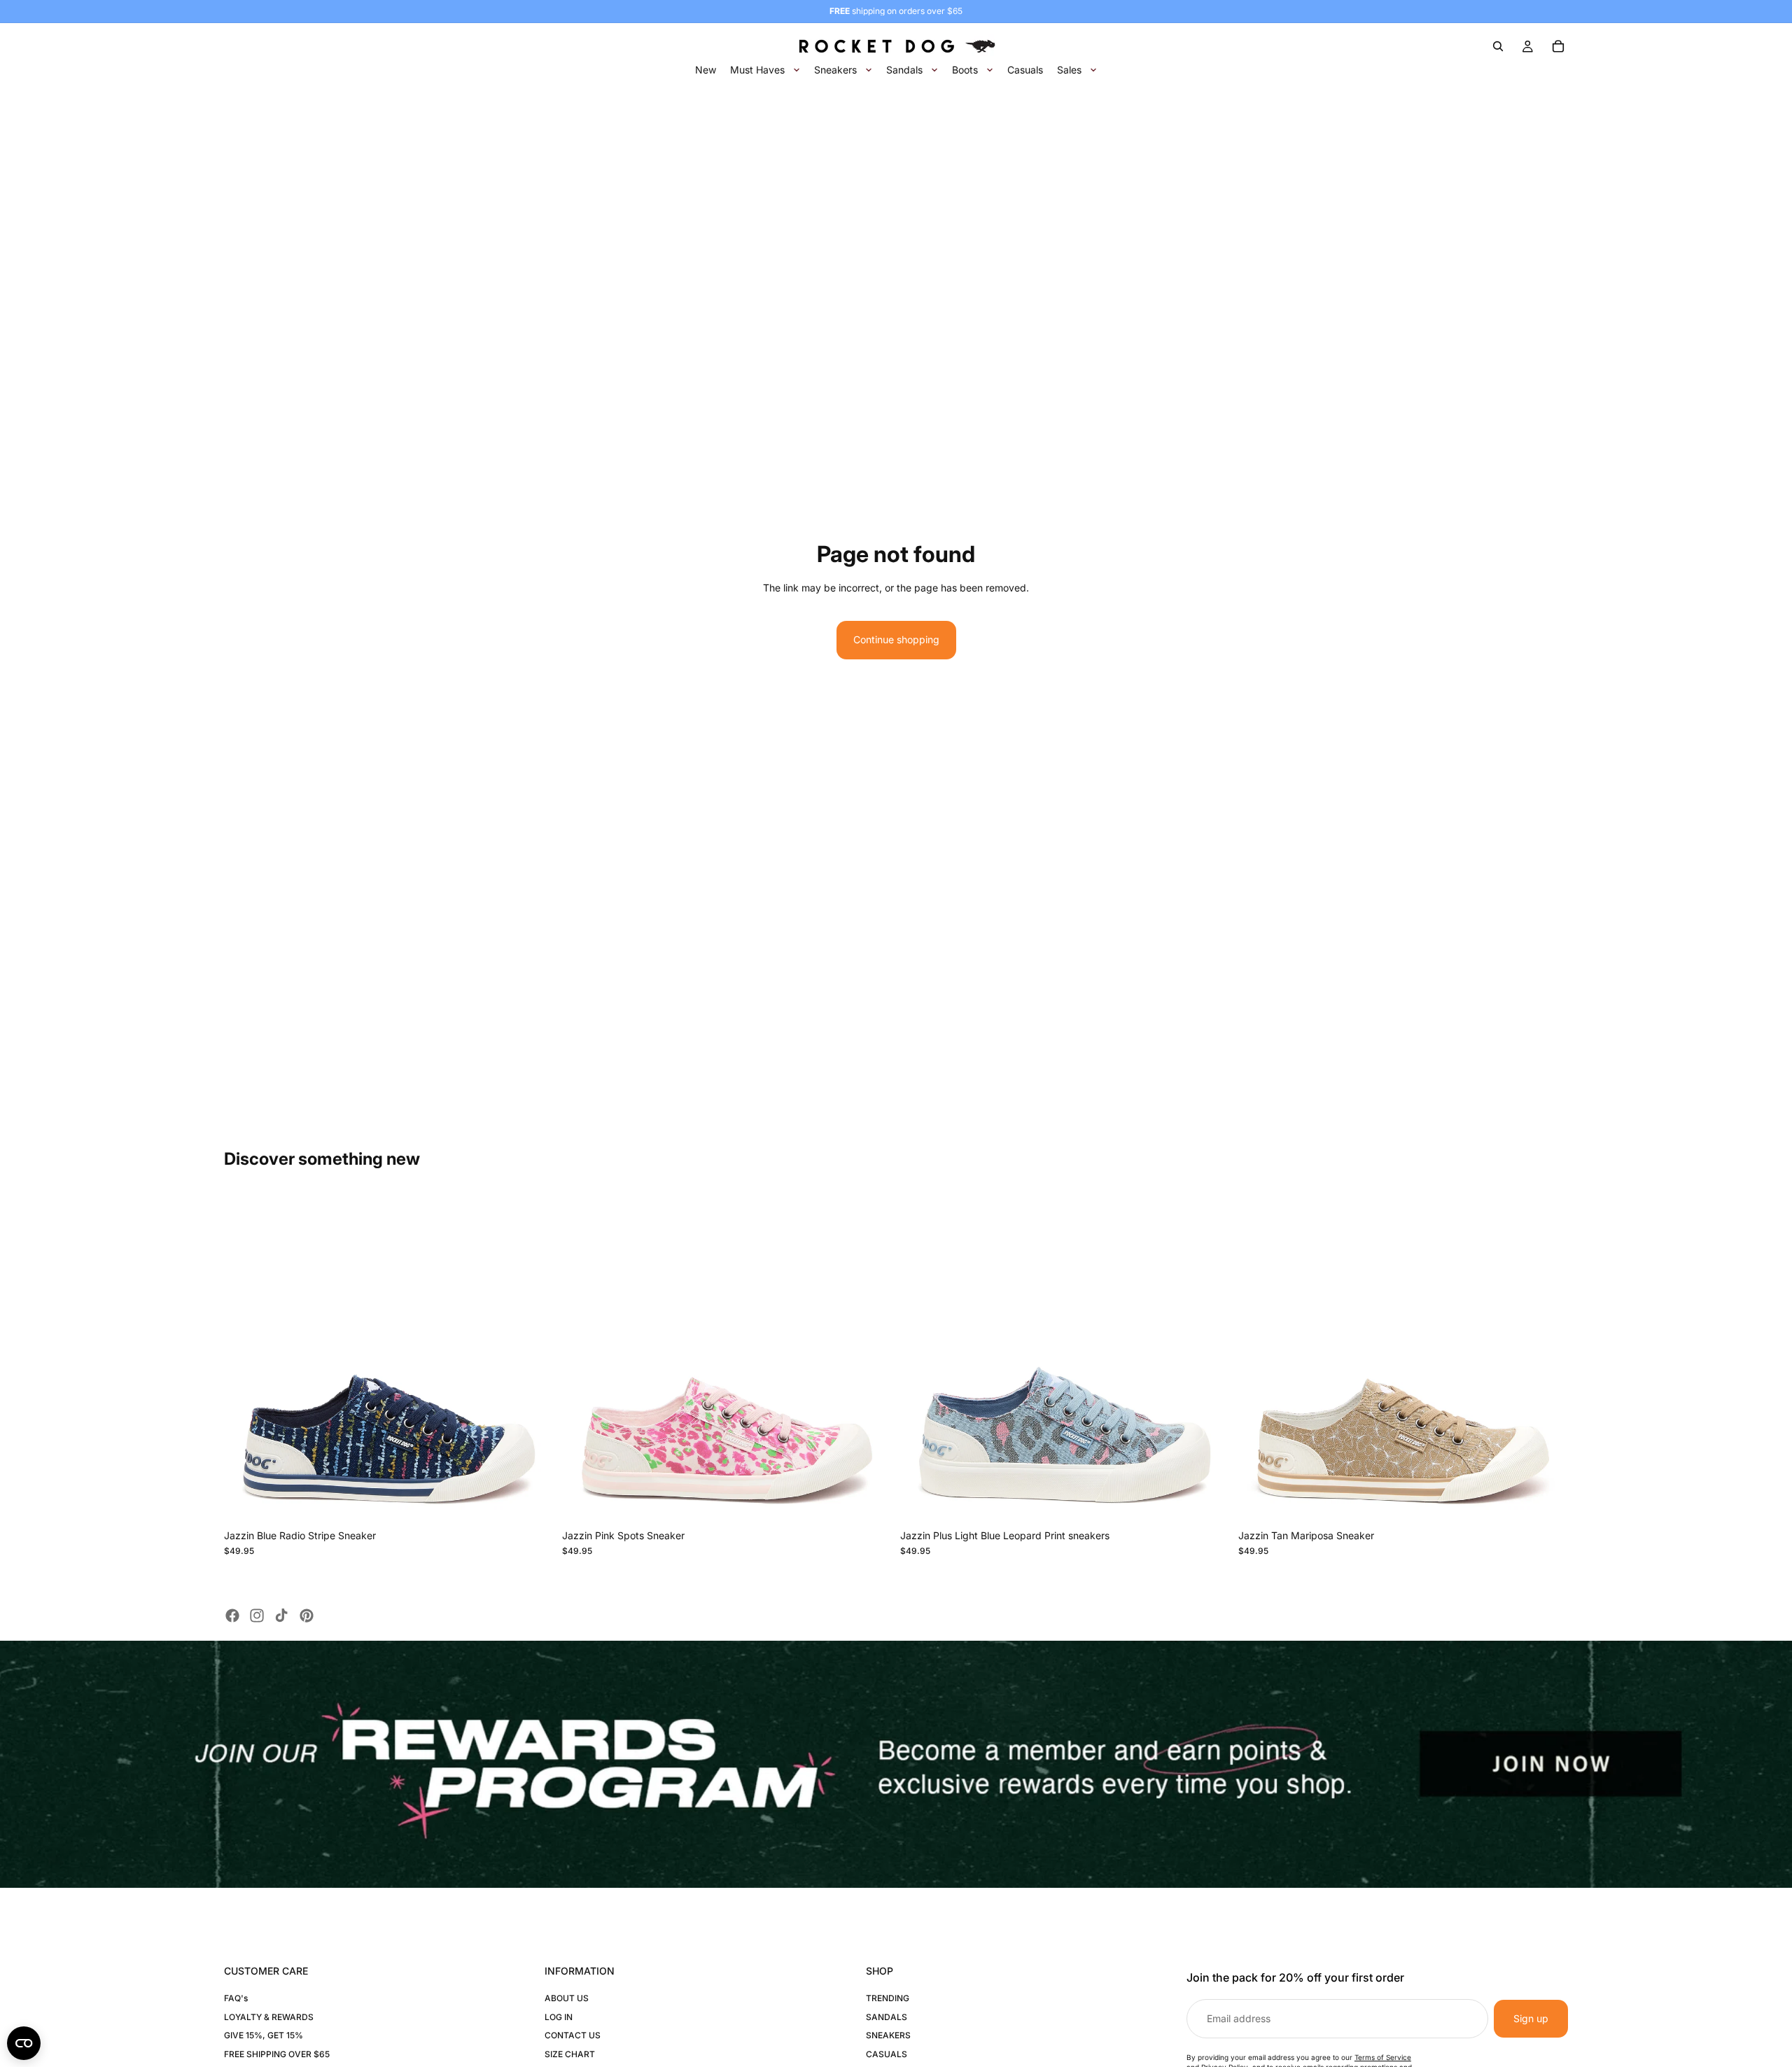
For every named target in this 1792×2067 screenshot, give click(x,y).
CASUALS (887, 2054)
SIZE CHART (570, 2054)
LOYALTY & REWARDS (269, 2017)
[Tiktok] (281, 1616)
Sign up (1531, 2018)
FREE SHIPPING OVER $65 (277, 2054)
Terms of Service (1383, 2057)
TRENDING (888, 1998)
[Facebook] (232, 1616)
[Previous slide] (245, 1358)
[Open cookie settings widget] (24, 2043)
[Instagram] (257, 1616)
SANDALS (887, 2017)
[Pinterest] (307, 1616)
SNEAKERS (888, 2035)
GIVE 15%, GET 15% (264, 2035)
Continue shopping (896, 639)
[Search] (1498, 46)
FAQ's (236, 1998)
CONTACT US (573, 2035)
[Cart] (1558, 46)
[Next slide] (533, 1358)
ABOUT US (567, 1998)
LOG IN (559, 2017)
